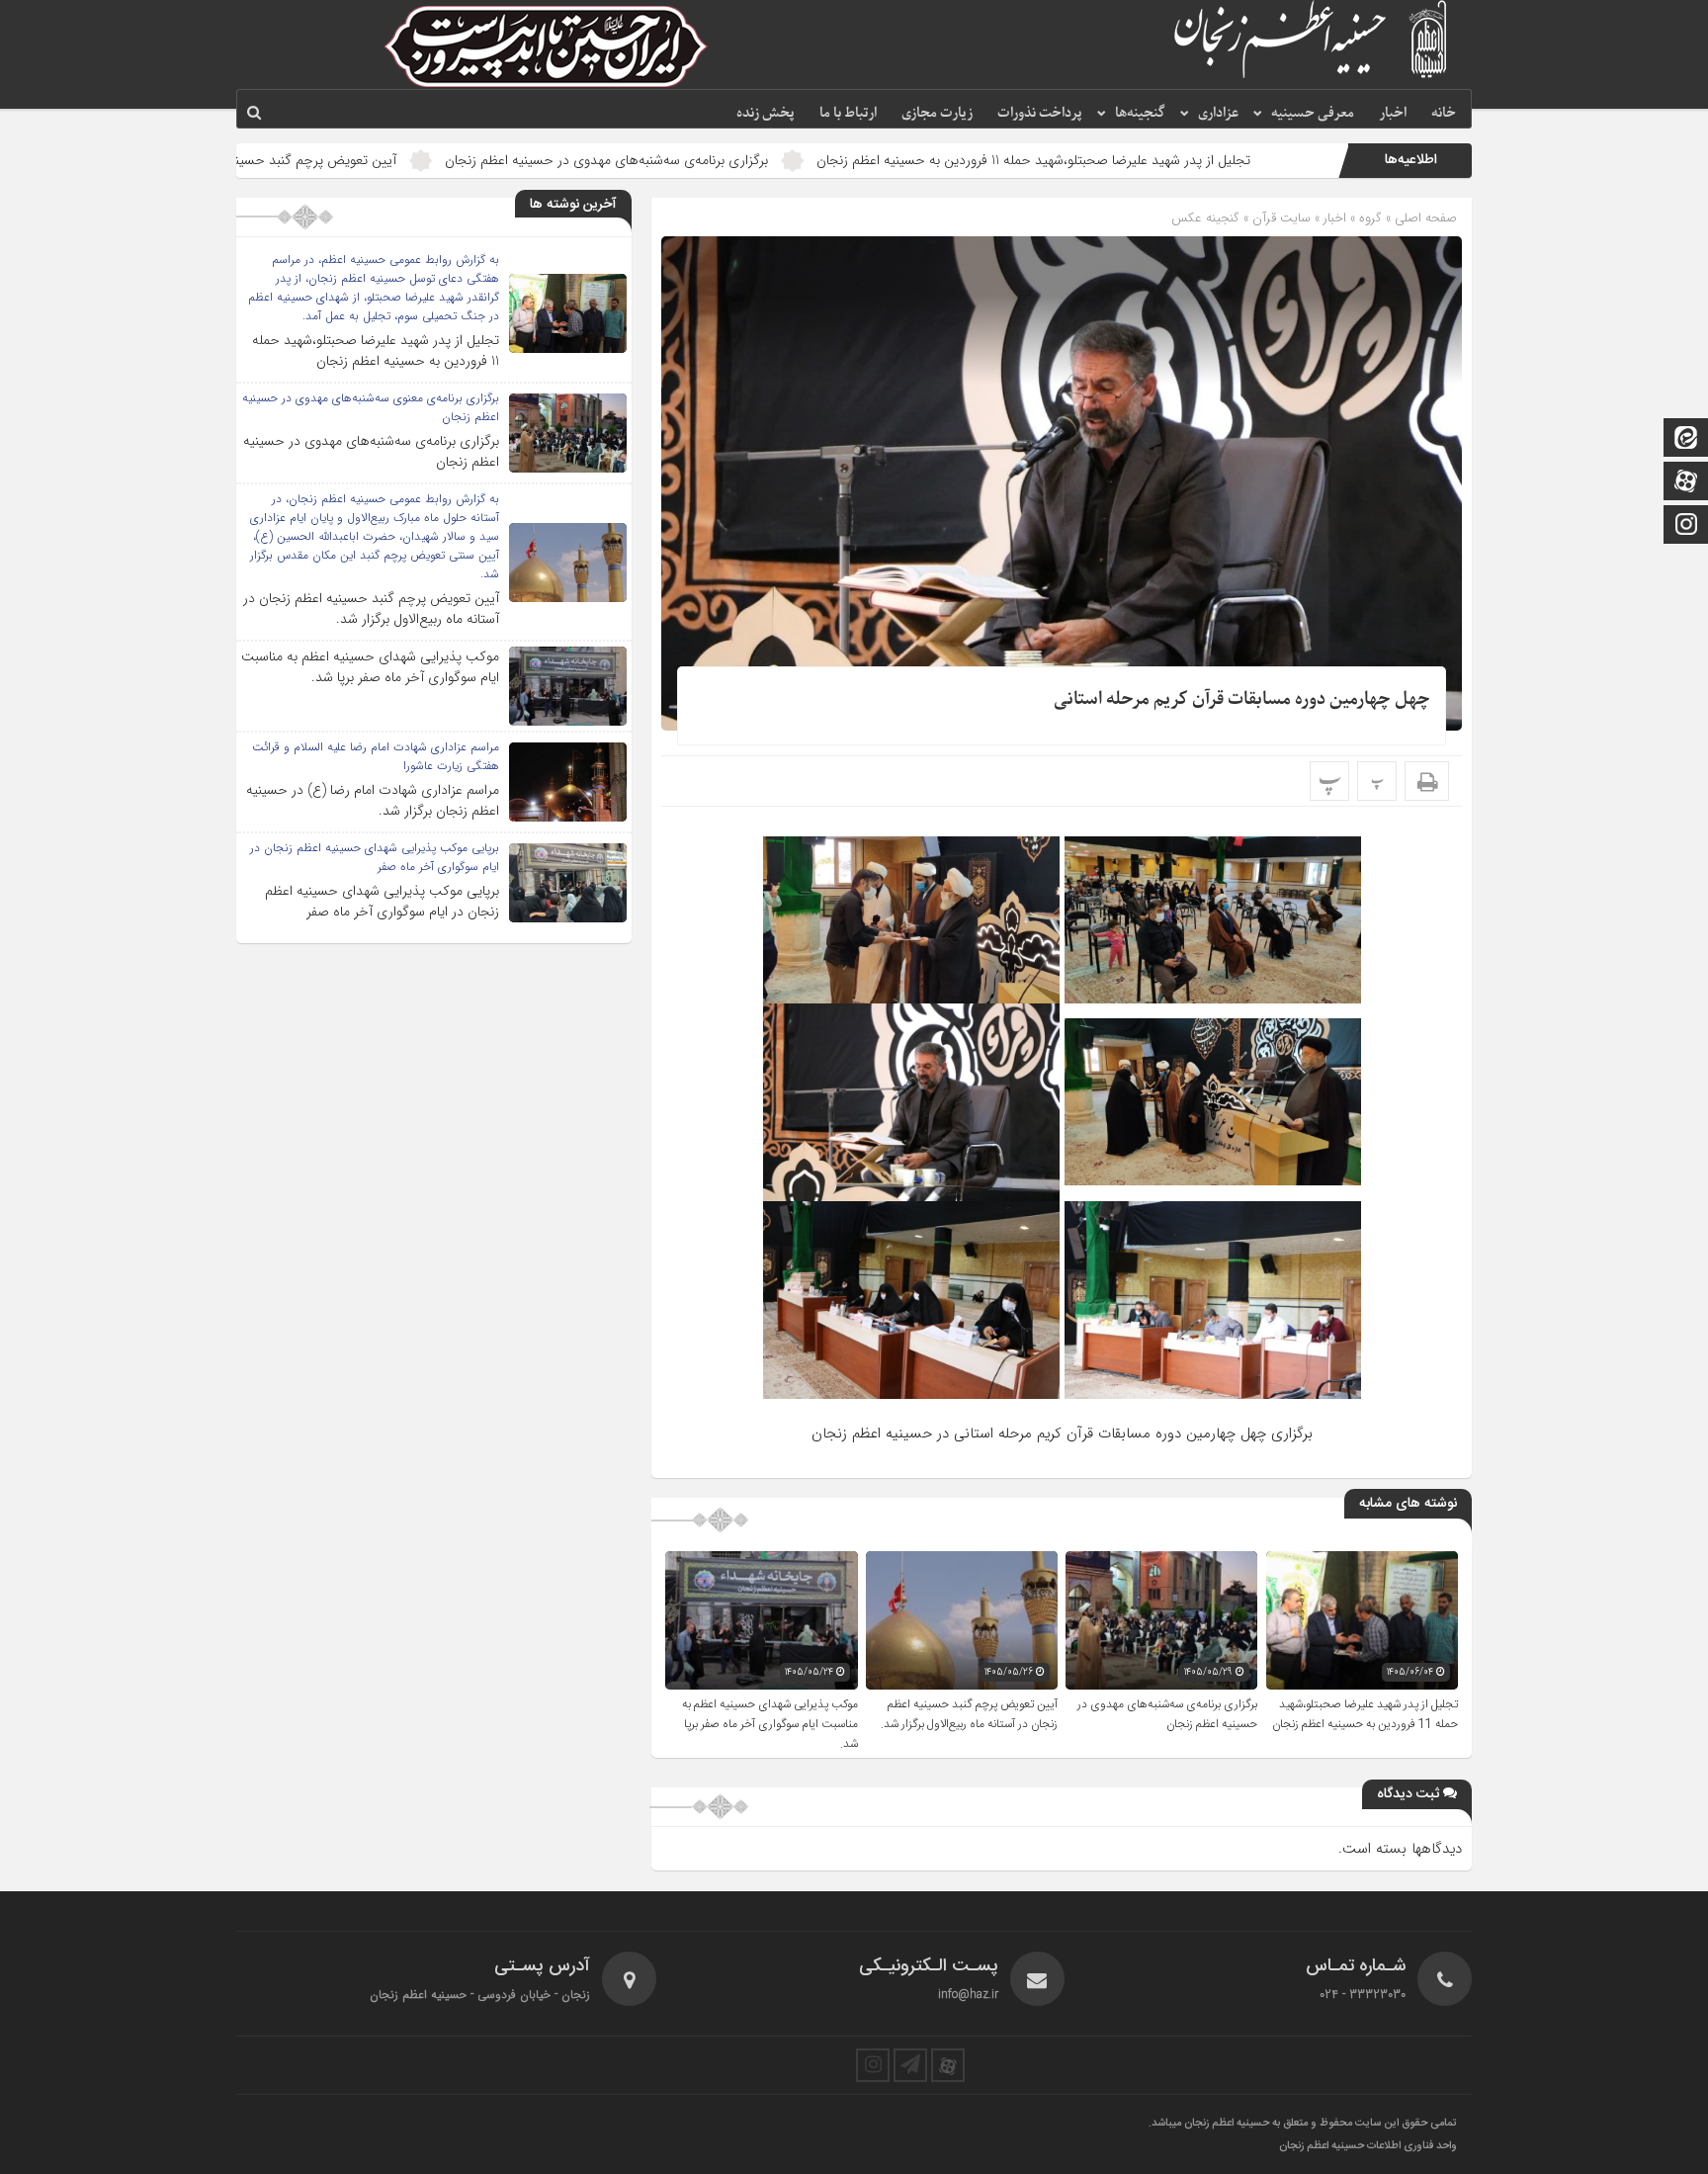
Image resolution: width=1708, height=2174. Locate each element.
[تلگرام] (910, 2065)
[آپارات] (1686, 483)
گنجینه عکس (1205, 218)
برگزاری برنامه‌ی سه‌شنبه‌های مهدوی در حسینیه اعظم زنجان (749, 160)
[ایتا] (1686, 439)
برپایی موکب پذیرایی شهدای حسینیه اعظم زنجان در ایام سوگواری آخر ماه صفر (382, 901)
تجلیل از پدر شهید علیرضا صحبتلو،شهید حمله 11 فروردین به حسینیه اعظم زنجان (1176, 160)
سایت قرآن (1281, 218)
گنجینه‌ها (1140, 113)
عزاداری (1218, 113)
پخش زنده (766, 113)
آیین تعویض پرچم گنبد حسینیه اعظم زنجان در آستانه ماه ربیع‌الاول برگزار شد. (327, 160)
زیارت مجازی (937, 113)
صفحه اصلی (1424, 218)
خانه (1444, 113)
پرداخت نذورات (1040, 113)
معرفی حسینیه (1313, 113)
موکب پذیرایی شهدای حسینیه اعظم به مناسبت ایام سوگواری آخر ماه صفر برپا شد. (770, 1724)
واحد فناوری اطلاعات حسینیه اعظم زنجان (1368, 2146)
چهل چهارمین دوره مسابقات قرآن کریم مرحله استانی (1242, 699)
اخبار (1393, 113)
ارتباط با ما (848, 113)
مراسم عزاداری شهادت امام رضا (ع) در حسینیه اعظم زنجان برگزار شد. (373, 800)
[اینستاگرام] (1686, 526)
